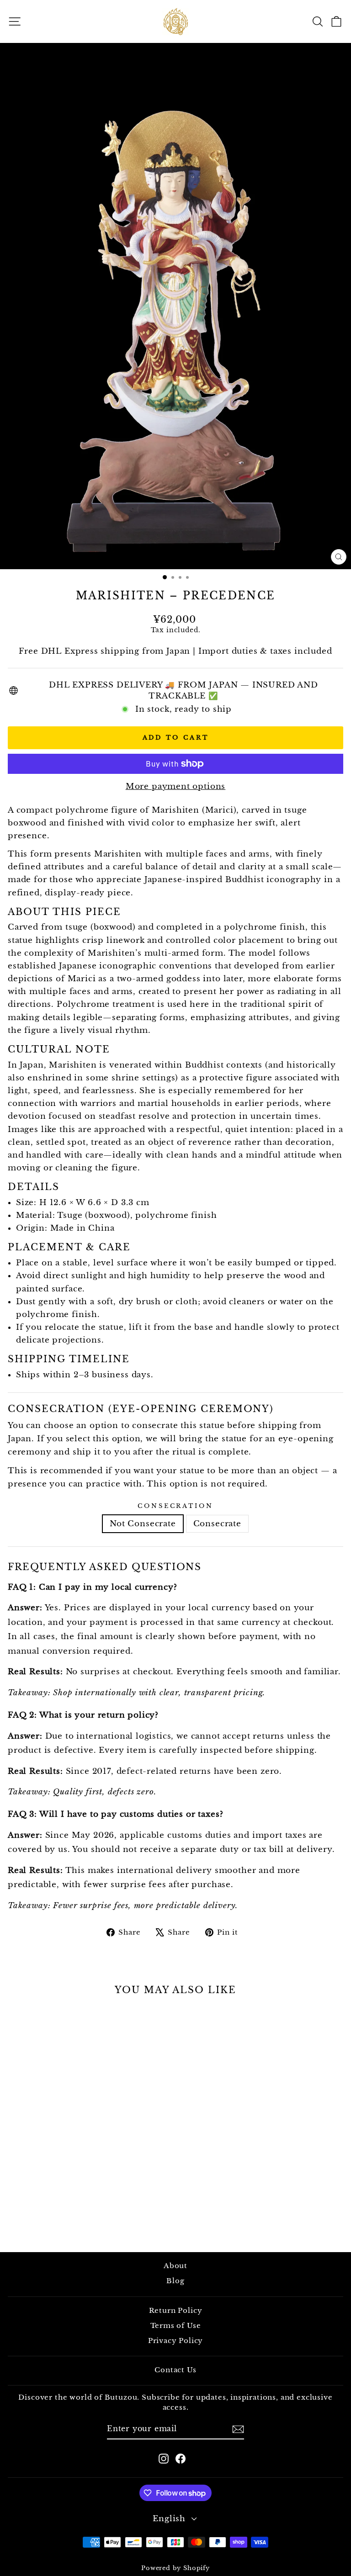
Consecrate (217, 1523)
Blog (175, 2281)
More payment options (176, 786)
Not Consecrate (143, 1523)
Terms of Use (176, 2325)
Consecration (176, 1506)
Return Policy (176, 2310)
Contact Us (175, 2370)
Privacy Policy (176, 2341)
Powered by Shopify (175, 2568)
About (175, 2266)
